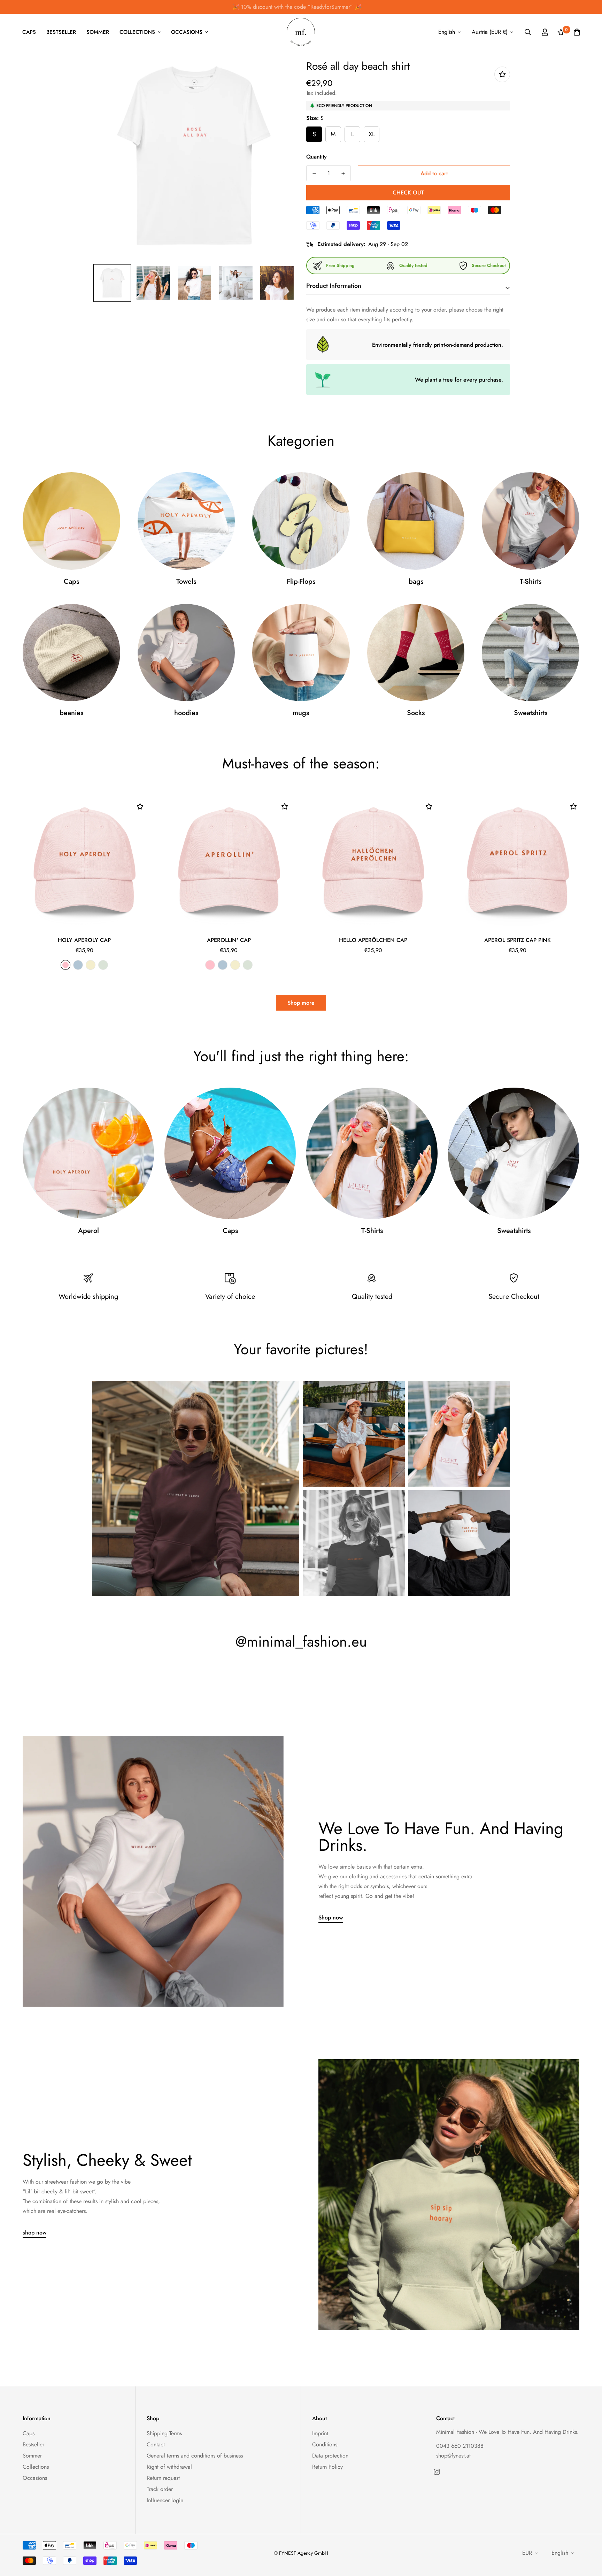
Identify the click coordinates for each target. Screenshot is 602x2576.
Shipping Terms (164, 2433)
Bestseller (61, 32)
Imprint (320, 2433)
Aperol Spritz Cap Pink (518, 940)
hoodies (186, 713)
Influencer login (165, 2500)
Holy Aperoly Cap (84, 940)
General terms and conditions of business (195, 2456)
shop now (34, 2233)
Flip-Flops (301, 582)
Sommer (98, 32)
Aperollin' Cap (229, 940)
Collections (137, 32)
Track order (160, 2489)
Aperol (88, 1231)
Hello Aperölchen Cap (373, 940)
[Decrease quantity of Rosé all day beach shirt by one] (314, 174)
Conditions (325, 2444)
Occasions (187, 32)
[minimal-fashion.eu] (301, 32)
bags (416, 582)
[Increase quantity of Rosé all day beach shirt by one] (343, 174)
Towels (186, 582)
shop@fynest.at (453, 2456)
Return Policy (327, 2467)
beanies (71, 713)
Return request (163, 2478)
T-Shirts (531, 582)
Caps (29, 32)
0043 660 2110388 (460, 2446)
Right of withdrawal (169, 2467)
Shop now (331, 1918)
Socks (416, 713)
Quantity (317, 157)
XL (372, 134)
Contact (156, 2444)
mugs (301, 713)
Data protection (330, 2456)
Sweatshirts (531, 713)
